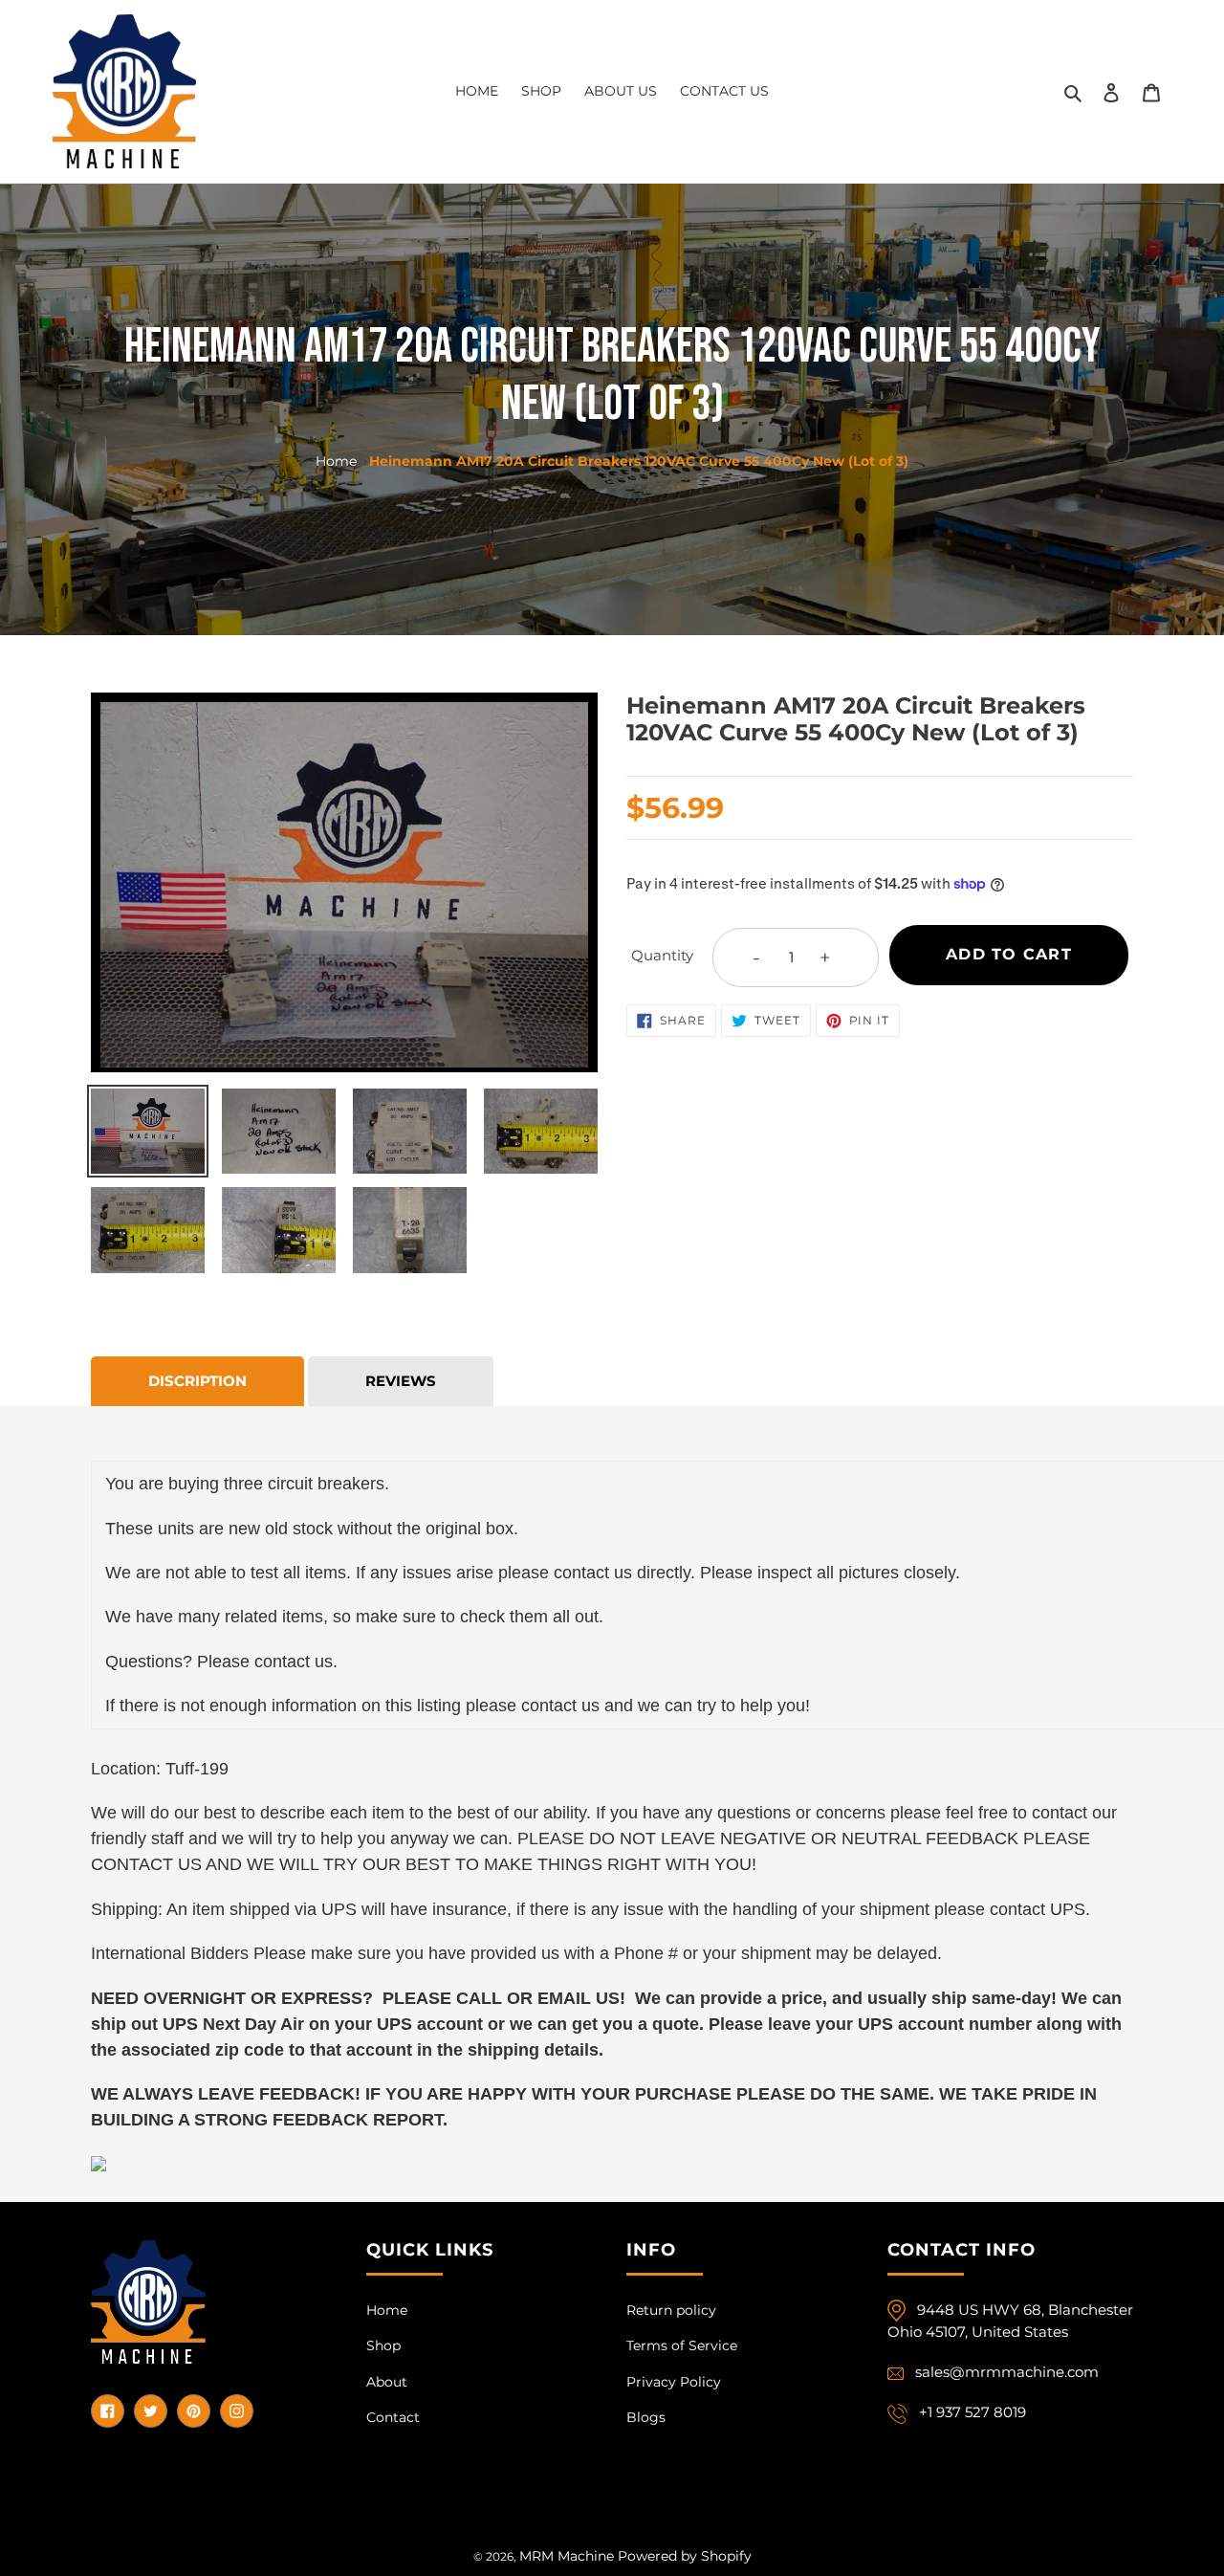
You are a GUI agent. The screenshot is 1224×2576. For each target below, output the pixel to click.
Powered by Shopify (685, 2556)
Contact (393, 2417)
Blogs (646, 2417)
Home (336, 461)
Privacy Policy (674, 2382)
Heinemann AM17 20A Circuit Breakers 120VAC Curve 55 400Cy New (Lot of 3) (639, 461)
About (387, 2382)
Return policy (671, 2310)
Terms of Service (682, 2345)
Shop (383, 2345)
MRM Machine (567, 2556)
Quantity (662, 955)
